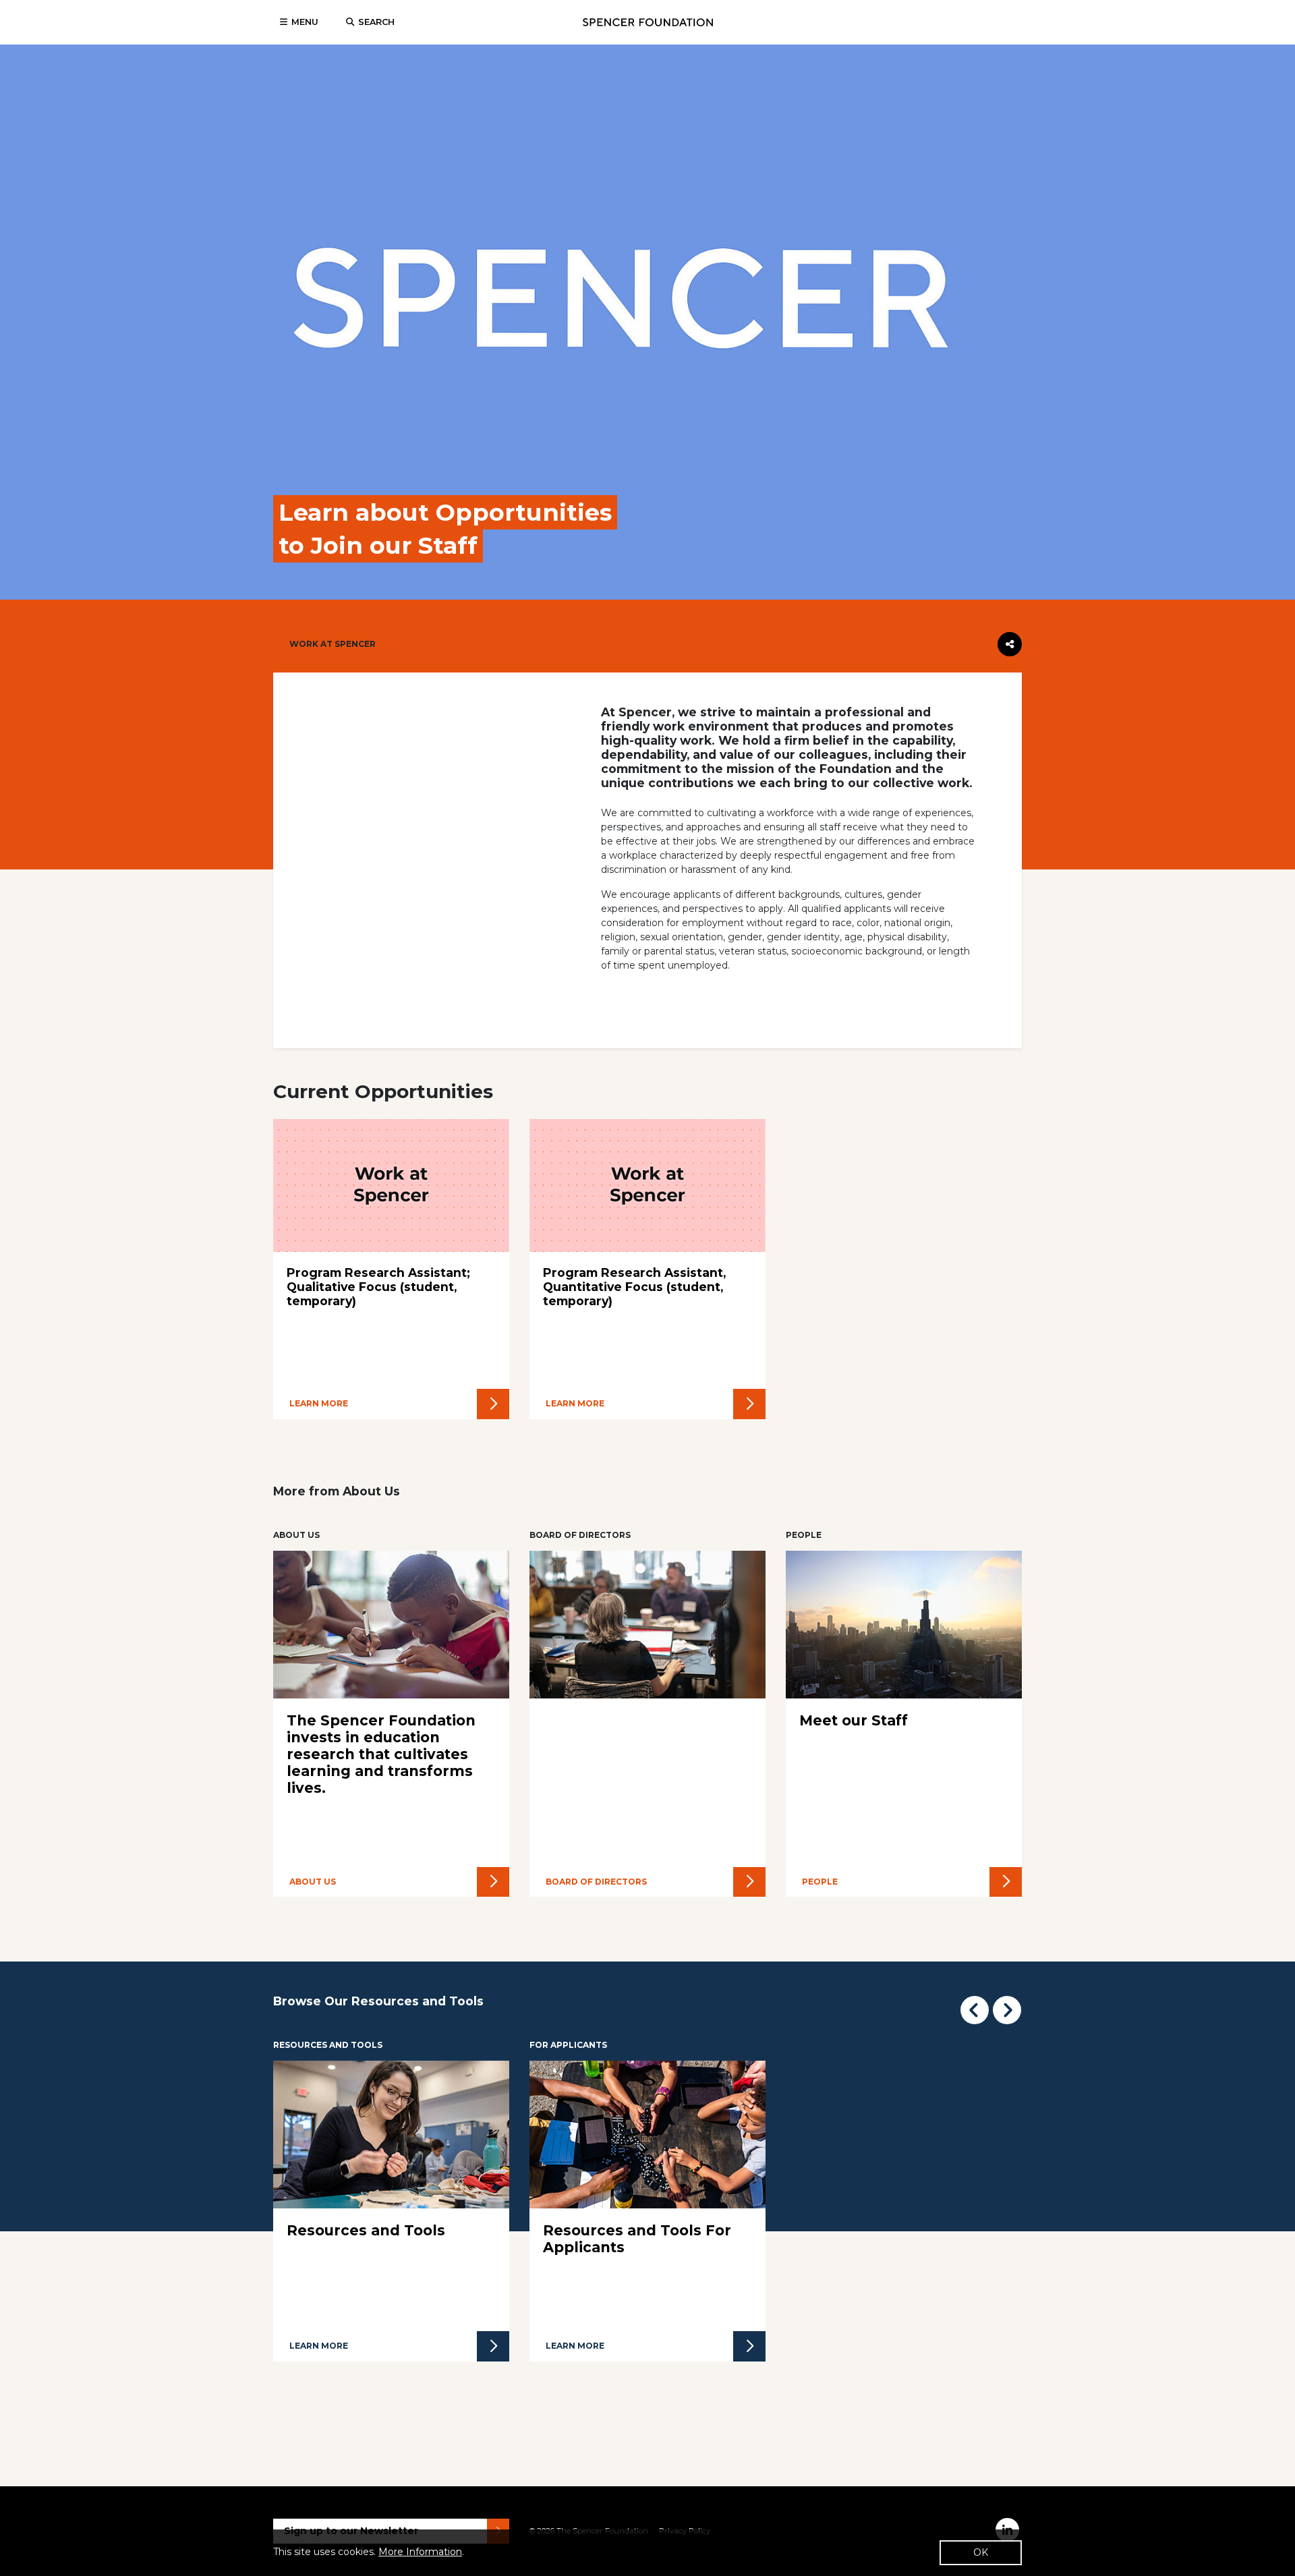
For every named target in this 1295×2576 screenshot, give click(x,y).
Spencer (648, 22)
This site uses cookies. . (369, 2552)
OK (981, 2552)
